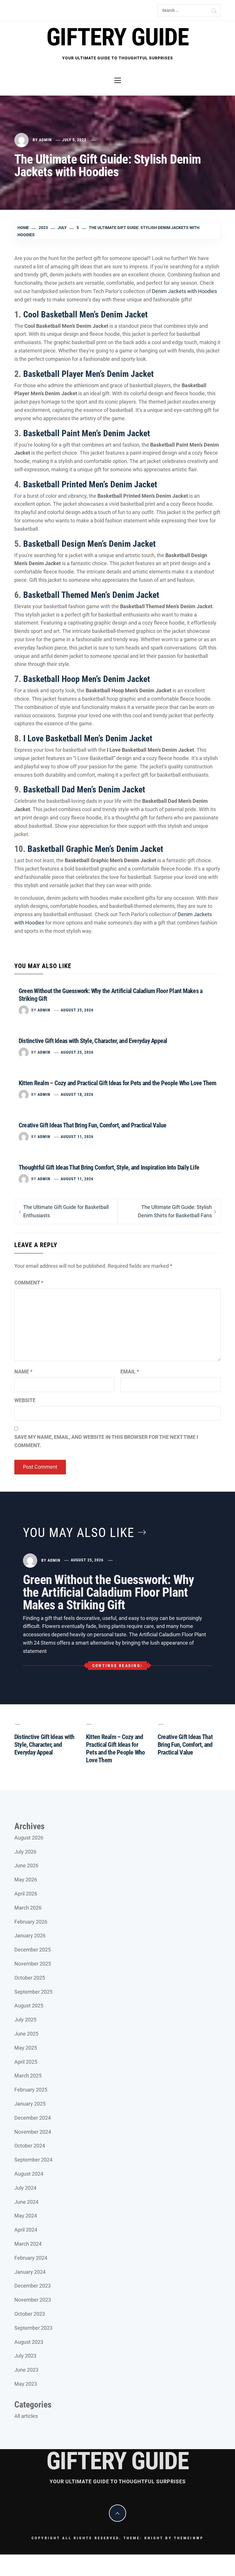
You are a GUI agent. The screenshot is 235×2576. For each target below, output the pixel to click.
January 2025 (30, 2104)
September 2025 (33, 1992)
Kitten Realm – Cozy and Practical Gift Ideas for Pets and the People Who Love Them (117, 1083)
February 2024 (31, 2258)
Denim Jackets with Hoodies (184, 291)
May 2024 (26, 2216)
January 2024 (30, 2272)
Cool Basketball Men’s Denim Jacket (85, 314)
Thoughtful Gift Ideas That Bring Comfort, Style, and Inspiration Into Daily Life (109, 1167)
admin (45, 140)
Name (23, 1372)
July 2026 (25, 1852)
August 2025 (29, 2006)
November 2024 (33, 2132)
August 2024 (29, 2174)
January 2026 (30, 1936)
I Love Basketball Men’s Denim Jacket (88, 738)
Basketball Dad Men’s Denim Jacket (84, 789)
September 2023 (33, 2328)
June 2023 (26, 2370)
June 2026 (26, 1865)
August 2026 (29, 1838)
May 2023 (26, 2384)
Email (130, 1372)
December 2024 (33, 2118)
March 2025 (28, 2076)
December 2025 (33, 1950)
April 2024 (26, 2230)
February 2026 (31, 1922)
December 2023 (33, 2286)
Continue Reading (116, 1666)
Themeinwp (189, 2538)
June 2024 (26, 2202)
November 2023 (33, 2300)
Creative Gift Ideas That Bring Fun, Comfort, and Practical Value (92, 1125)
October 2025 (30, 1978)
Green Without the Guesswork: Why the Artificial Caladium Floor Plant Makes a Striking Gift (109, 1592)
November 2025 (33, 1964)
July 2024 (25, 2188)
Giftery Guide (117, 37)
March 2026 (28, 1908)
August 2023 (29, 2342)
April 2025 (26, 2062)
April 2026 (26, 1894)
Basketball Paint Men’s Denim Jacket (87, 433)
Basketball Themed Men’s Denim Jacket (91, 595)
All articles (26, 2416)
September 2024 (33, 2160)
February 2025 (31, 2090)
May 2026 (26, 1880)
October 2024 (30, 2146)
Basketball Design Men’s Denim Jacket (89, 544)
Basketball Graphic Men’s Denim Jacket (95, 849)
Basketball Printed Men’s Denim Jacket (90, 484)
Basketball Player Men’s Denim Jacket (88, 374)
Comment (29, 1283)
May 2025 (26, 2048)
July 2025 (25, 2020)
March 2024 (28, 2244)
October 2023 (30, 2314)
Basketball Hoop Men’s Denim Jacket (87, 679)
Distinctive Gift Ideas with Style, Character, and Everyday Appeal (93, 1041)
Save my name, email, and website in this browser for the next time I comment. (106, 1441)
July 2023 (25, 2356)
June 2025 (26, 2034)
